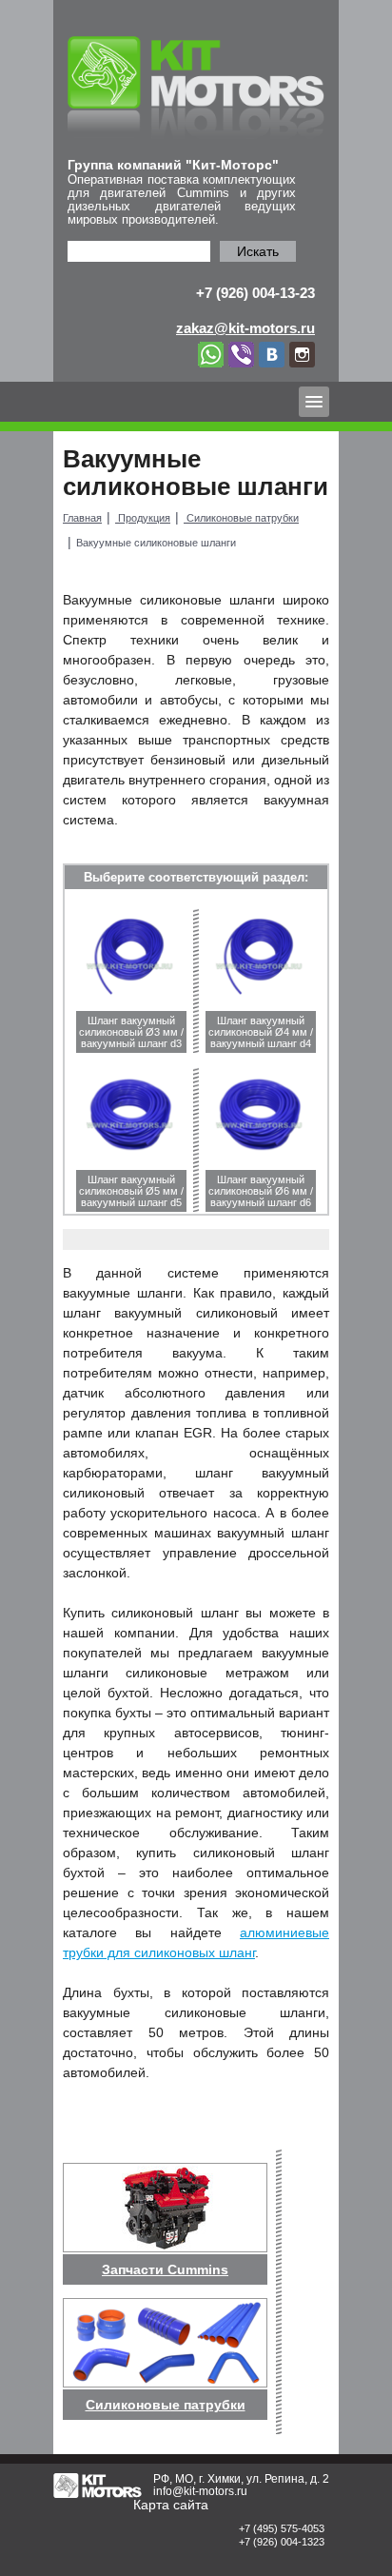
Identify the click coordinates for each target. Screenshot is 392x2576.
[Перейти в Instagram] (302, 353)
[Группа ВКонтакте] (274, 353)
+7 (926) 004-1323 (282, 2542)
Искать (258, 251)
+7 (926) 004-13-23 (255, 293)
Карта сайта (171, 2505)
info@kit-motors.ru (200, 2491)
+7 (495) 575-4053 (282, 2528)
